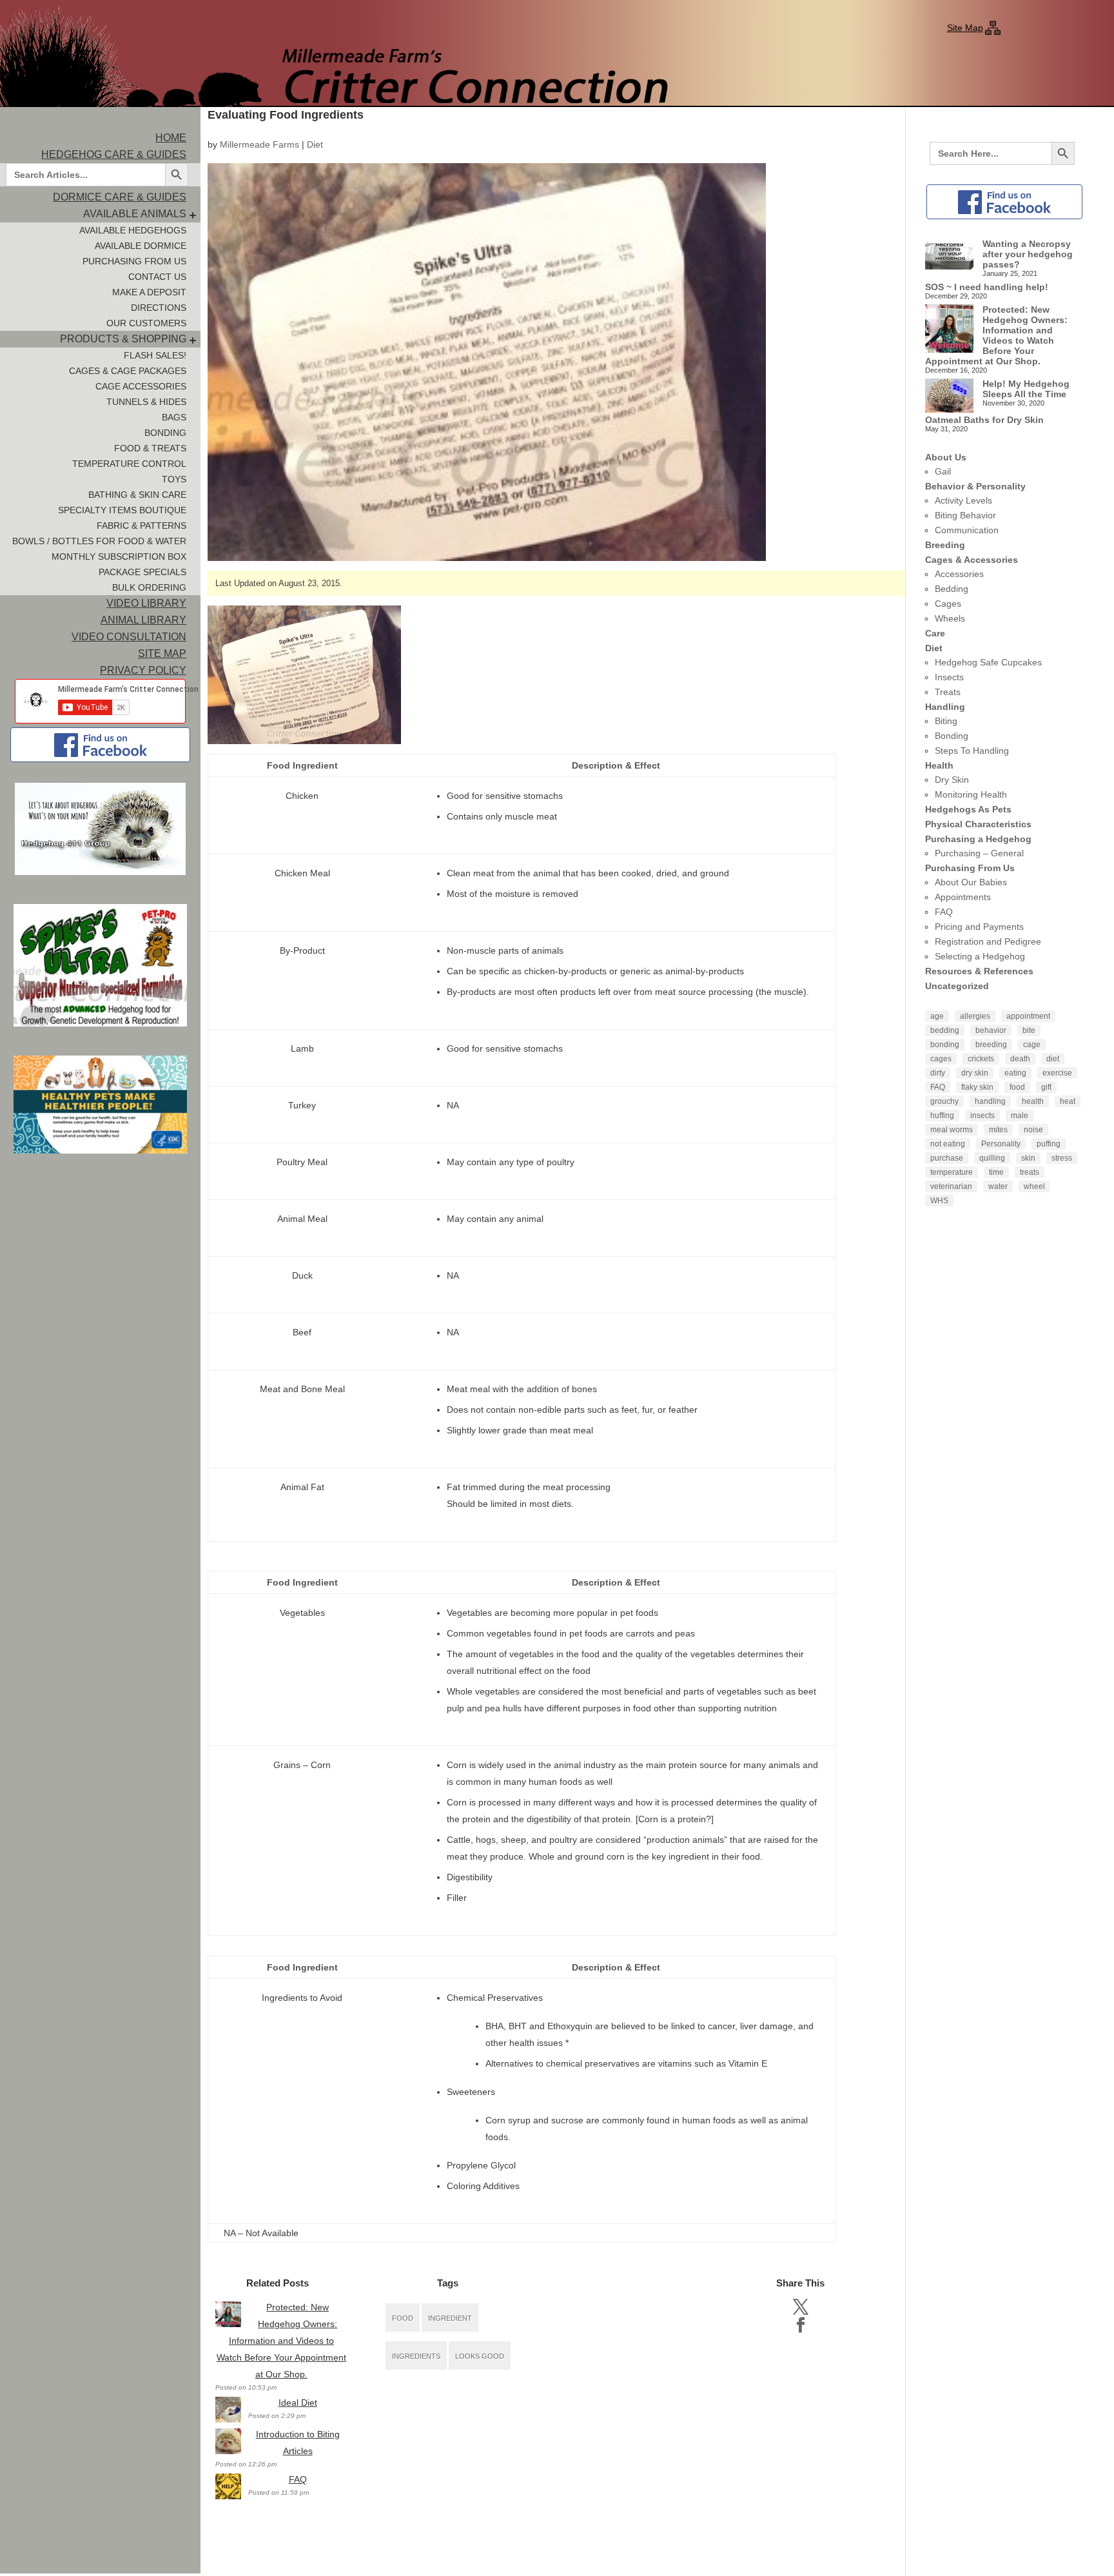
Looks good (480, 2356)
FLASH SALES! (155, 355)
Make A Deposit (149, 292)
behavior (991, 1030)
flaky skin (977, 1087)
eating (1015, 1073)
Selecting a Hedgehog (980, 956)
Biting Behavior (965, 515)
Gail (943, 471)
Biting (946, 721)
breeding (991, 1045)
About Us (946, 457)
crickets (981, 1059)
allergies (975, 1016)
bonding (945, 1045)
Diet (315, 144)
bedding (945, 1030)
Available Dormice (141, 246)
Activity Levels (963, 500)
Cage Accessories (141, 386)
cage (1032, 1045)
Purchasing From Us (134, 261)
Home (171, 138)
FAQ (298, 2479)
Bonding (165, 433)
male (1020, 1116)
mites (998, 1130)
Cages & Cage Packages (128, 371)
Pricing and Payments (979, 927)
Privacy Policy (143, 670)
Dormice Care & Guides (120, 197)
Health (939, 765)
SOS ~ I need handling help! (987, 287)
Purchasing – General (979, 853)
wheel (1034, 1186)
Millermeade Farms (259, 144)
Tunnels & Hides (146, 402)
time (996, 1172)
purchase (947, 1158)
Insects (949, 677)
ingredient (450, 2318)
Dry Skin (952, 780)
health (1033, 1101)
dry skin (975, 1073)
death (1020, 1059)
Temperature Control (129, 464)
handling (990, 1101)
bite (1029, 1030)
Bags (174, 417)
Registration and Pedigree (988, 941)
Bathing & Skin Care (137, 495)
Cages (948, 604)
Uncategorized (957, 986)
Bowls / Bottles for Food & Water (99, 541)
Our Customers (146, 323)
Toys (174, 479)
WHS (939, 1201)
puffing (1049, 1144)
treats (1030, 1172)
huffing (942, 1116)
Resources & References (979, 971)
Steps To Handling (972, 751)
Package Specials (142, 572)
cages (941, 1059)
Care (935, 633)
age (937, 1016)
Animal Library (143, 620)
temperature (952, 1172)
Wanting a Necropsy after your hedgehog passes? (1028, 254)
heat (1068, 1101)
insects (982, 1116)
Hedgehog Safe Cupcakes (988, 662)
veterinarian (951, 1186)
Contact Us (157, 277)
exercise (1057, 1073)
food (403, 2318)
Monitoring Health (971, 794)
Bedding (952, 589)
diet (1053, 1059)
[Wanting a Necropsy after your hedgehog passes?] (949, 255)
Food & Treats (150, 448)
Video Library (146, 603)
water (998, 1186)
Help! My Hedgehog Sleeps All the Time (1026, 389)
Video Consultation (129, 637)
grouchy (944, 1101)
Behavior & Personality (975, 486)
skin (1028, 1158)
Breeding (945, 545)
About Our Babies (971, 882)
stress (1062, 1158)
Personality (1001, 1144)
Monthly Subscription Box (119, 556)
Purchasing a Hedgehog (978, 839)
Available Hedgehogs (133, 230)
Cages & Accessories (972, 560)
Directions (159, 308)
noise (1033, 1130)
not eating (948, 1144)
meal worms (952, 1130)
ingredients (416, 2356)
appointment (1028, 1016)
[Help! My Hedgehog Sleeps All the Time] (949, 397)
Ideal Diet (298, 2403)
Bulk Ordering (149, 587)
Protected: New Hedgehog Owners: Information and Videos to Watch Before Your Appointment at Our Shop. (281, 2341)
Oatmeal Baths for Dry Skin (984, 420)
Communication (967, 530)
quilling (992, 1158)
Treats (948, 692)
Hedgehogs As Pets (968, 809)
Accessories (959, 574)
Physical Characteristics (978, 824)
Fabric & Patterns (142, 526)
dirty (938, 1073)
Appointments (963, 897)
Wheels (950, 618)
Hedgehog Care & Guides (114, 154)
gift (1046, 1087)
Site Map (965, 28)
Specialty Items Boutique (122, 510)
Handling (945, 707)
